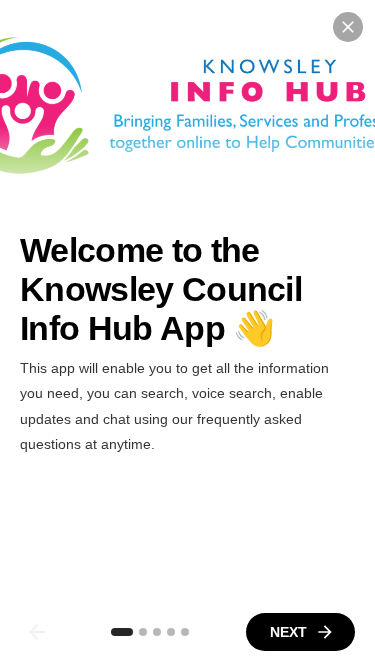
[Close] (348, 27)
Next (288, 632)
